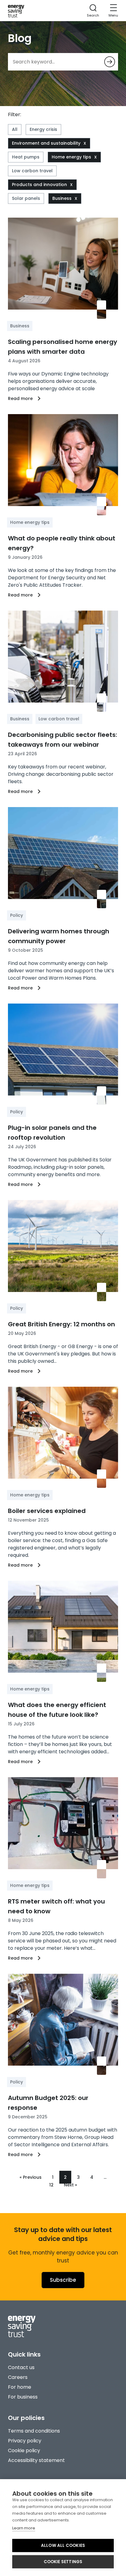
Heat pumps (26, 157)
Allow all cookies (63, 2546)
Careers (18, 2377)
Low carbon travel (32, 171)
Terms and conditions (34, 2431)
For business (23, 2397)
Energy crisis (43, 129)
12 (51, 2185)
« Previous (31, 2177)
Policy (17, 915)
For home (20, 2387)
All (15, 129)
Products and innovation (39, 185)
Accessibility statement (36, 2460)
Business (62, 198)
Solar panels (26, 198)
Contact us (21, 2367)
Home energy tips (71, 157)
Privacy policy (25, 2441)
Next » (70, 2185)
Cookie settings (63, 2562)
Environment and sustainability (46, 143)
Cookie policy (24, 2450)
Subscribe (63, 2280)
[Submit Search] (110, 62)
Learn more (24, 2528)
